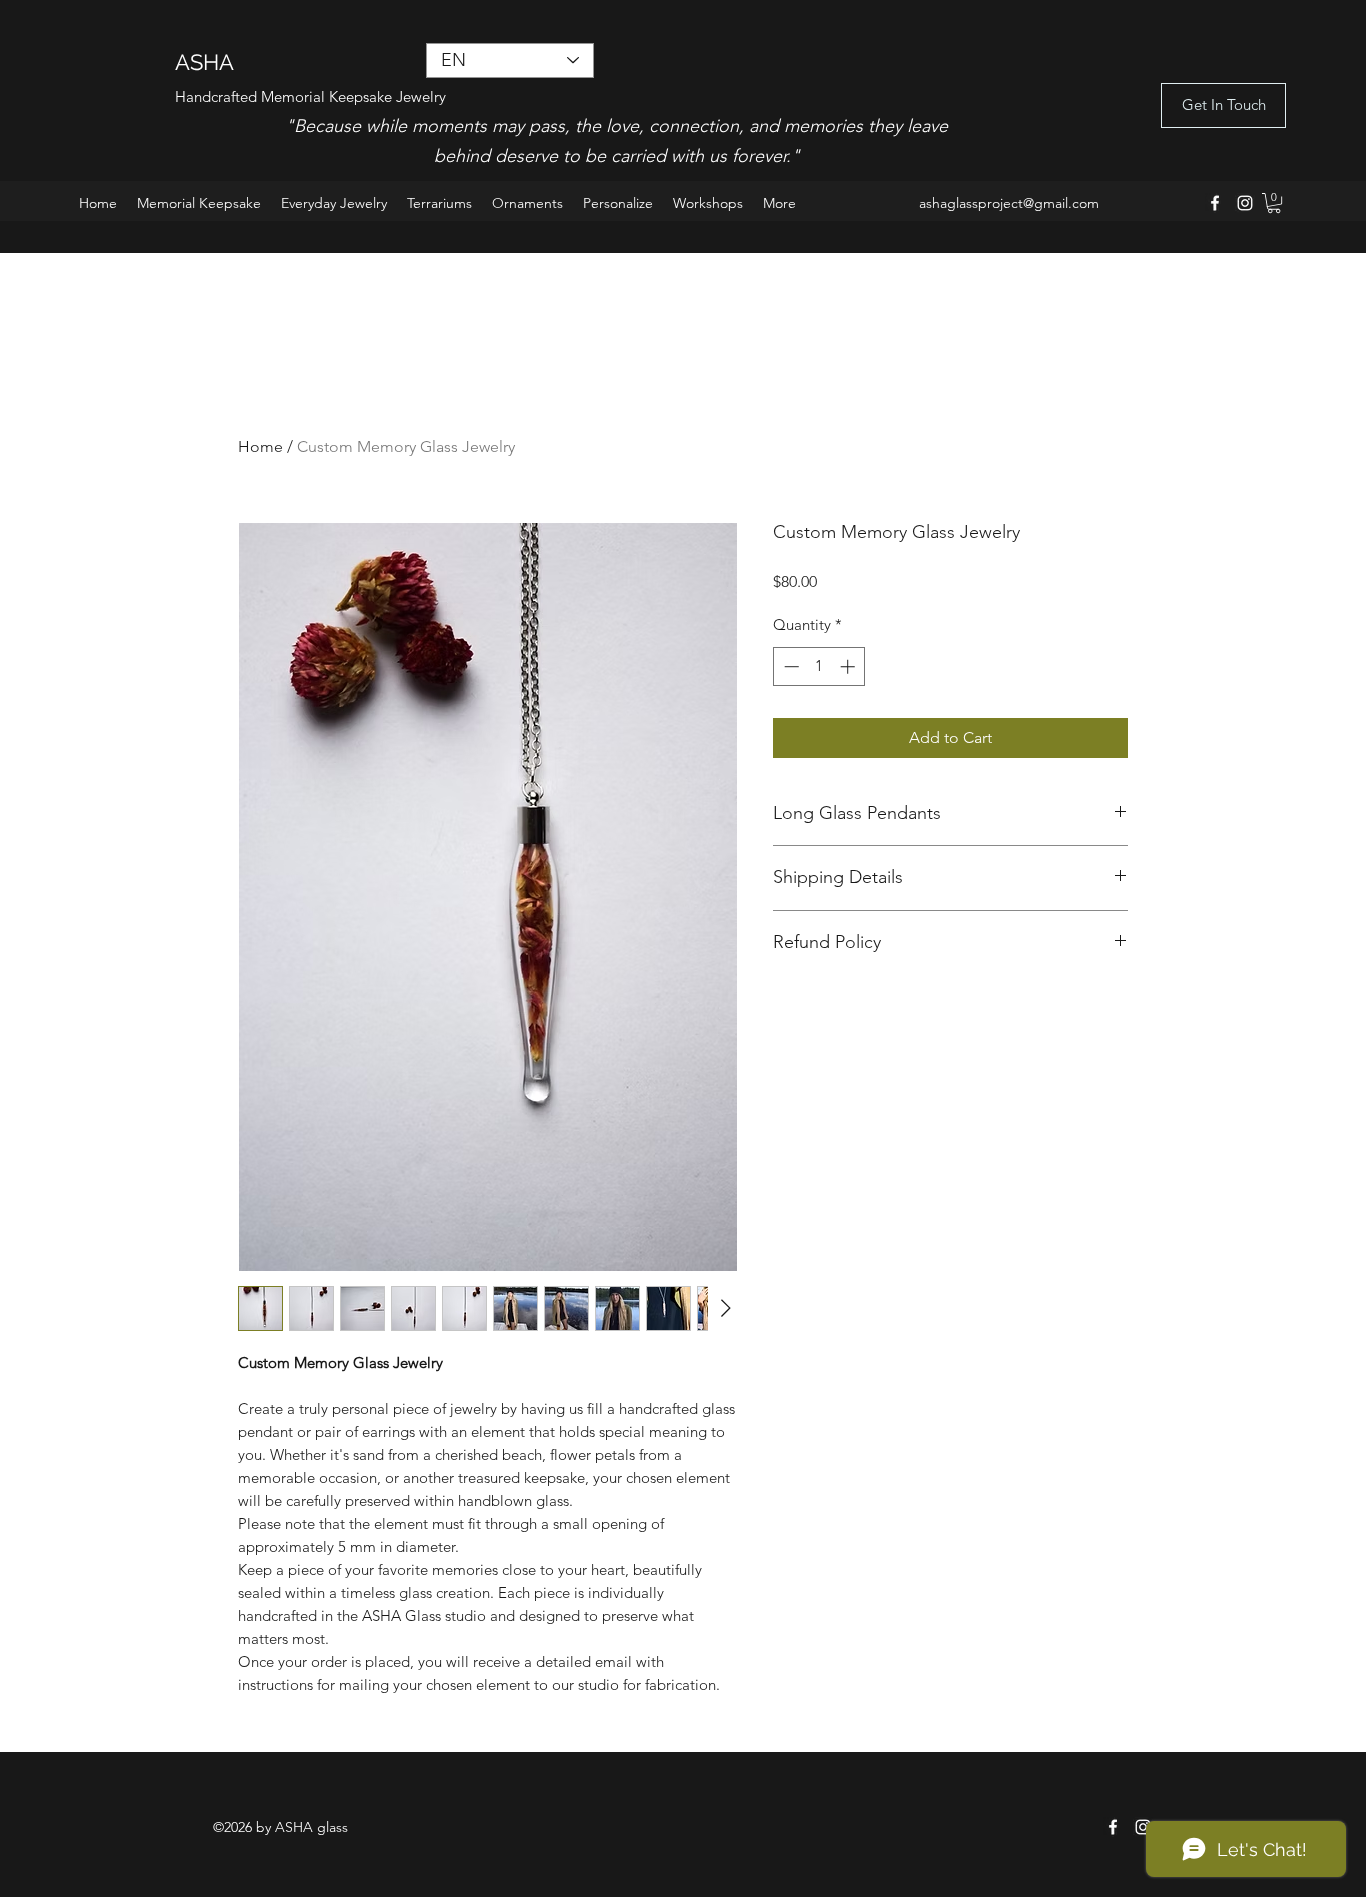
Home (260, 446)
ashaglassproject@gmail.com (1009, 203)
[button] (1274, 203)
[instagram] (1245, 203)
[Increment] (849, 666)
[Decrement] (789, 666)
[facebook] (1215, 203)
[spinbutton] (819, 666)
